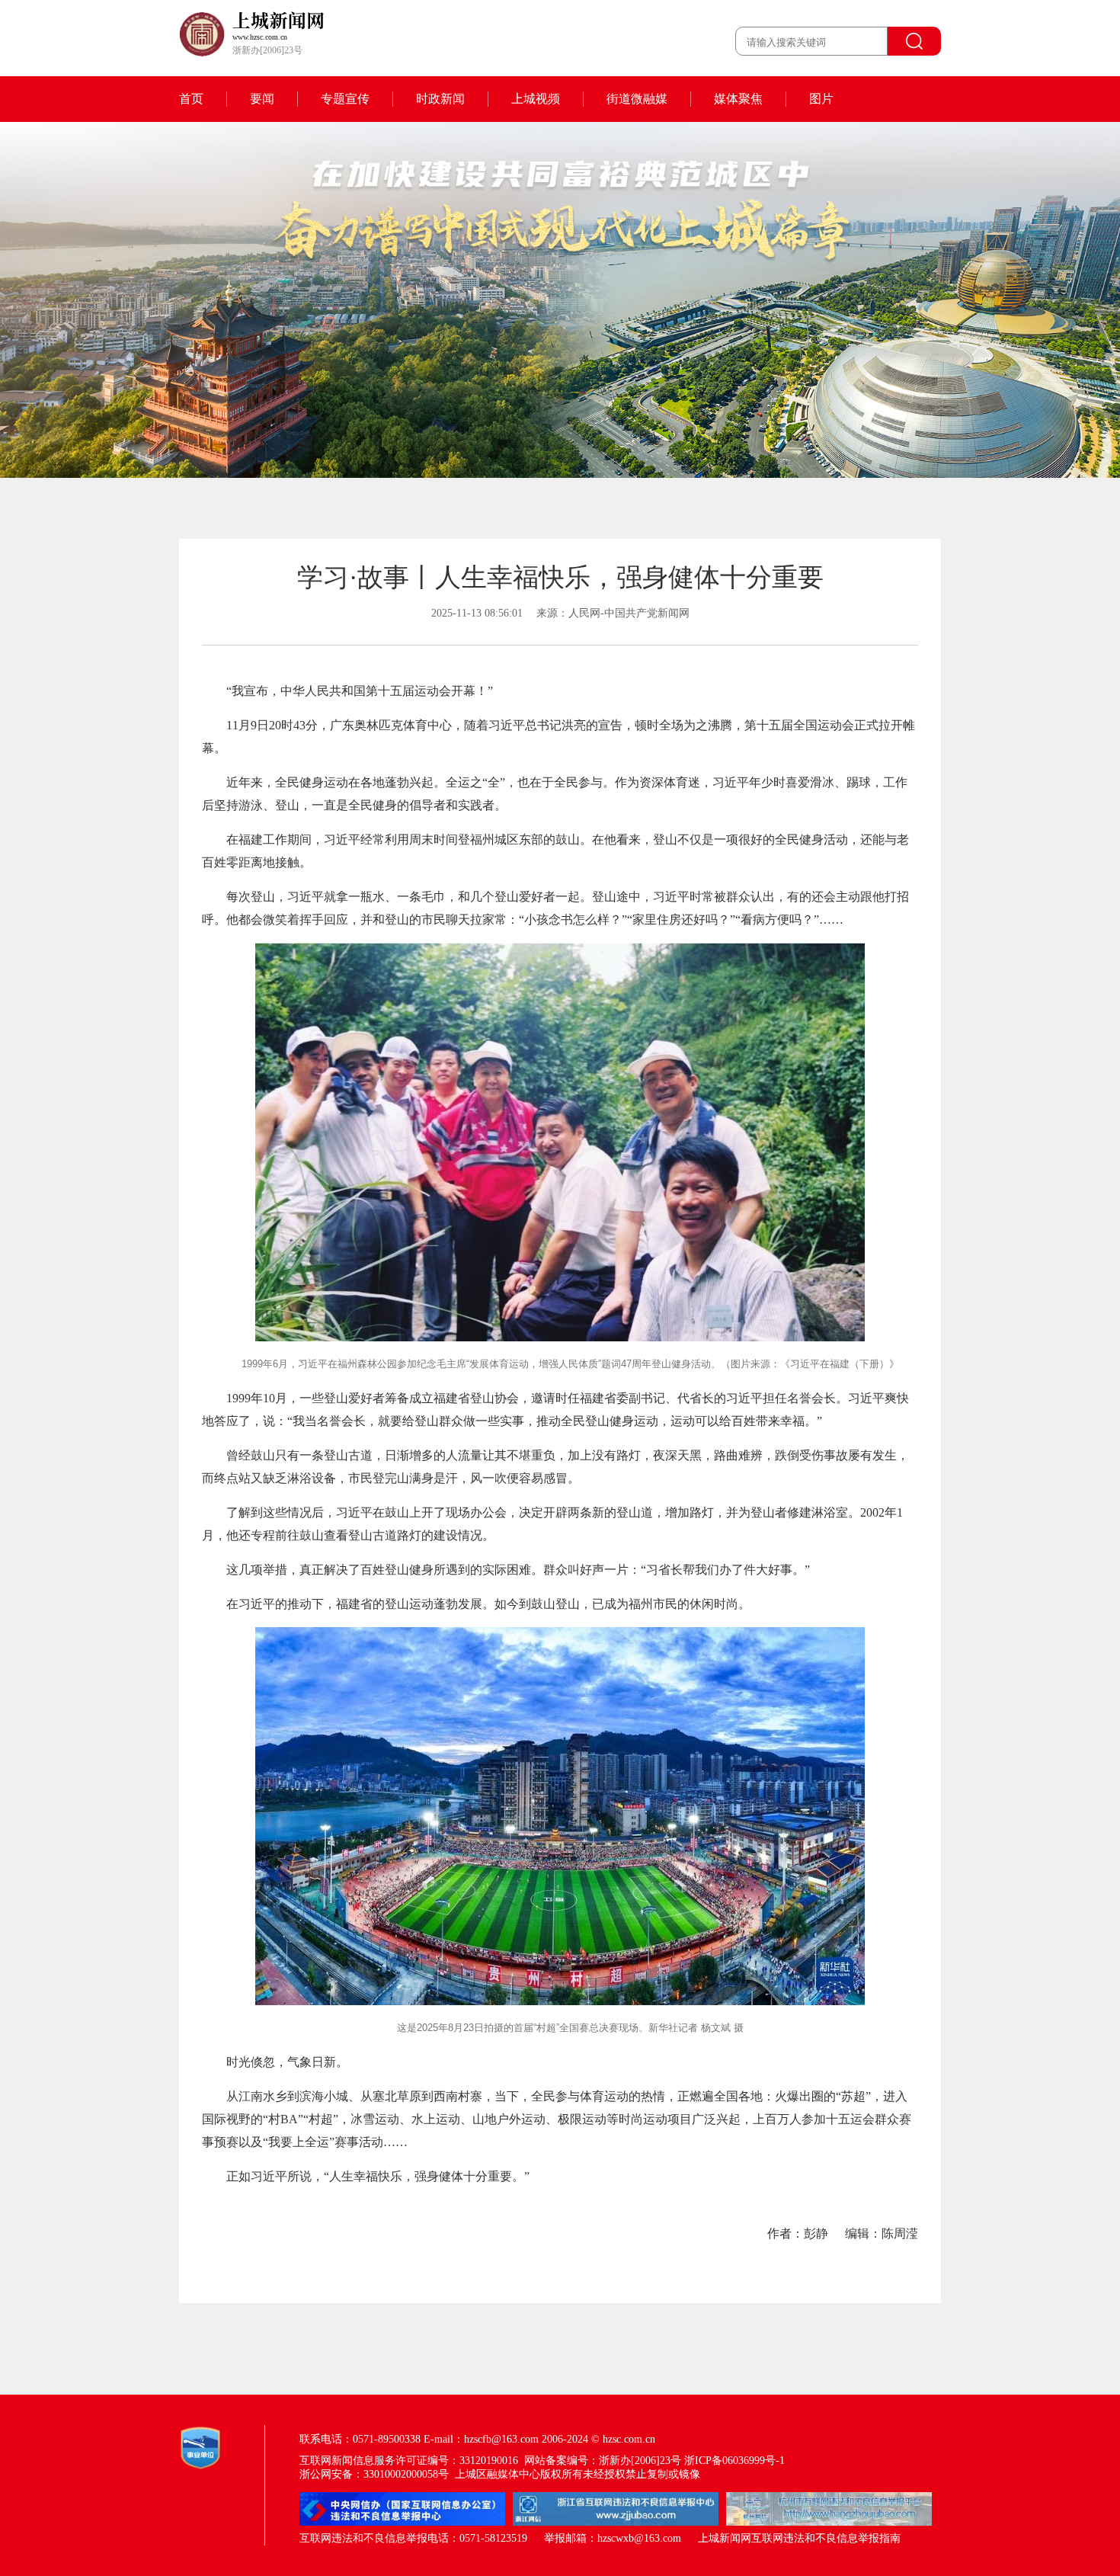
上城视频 (536, 99)
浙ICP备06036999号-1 (734, 2461)
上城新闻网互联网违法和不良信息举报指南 (799, 2538)
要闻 (262, 99)
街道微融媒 (637, 99)
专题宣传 (345, 99)
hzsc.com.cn (629, 2439)
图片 (821, 99)
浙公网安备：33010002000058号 (374, 2474)
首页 (191, 99)
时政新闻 (440, 99)
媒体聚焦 (738, 99)
